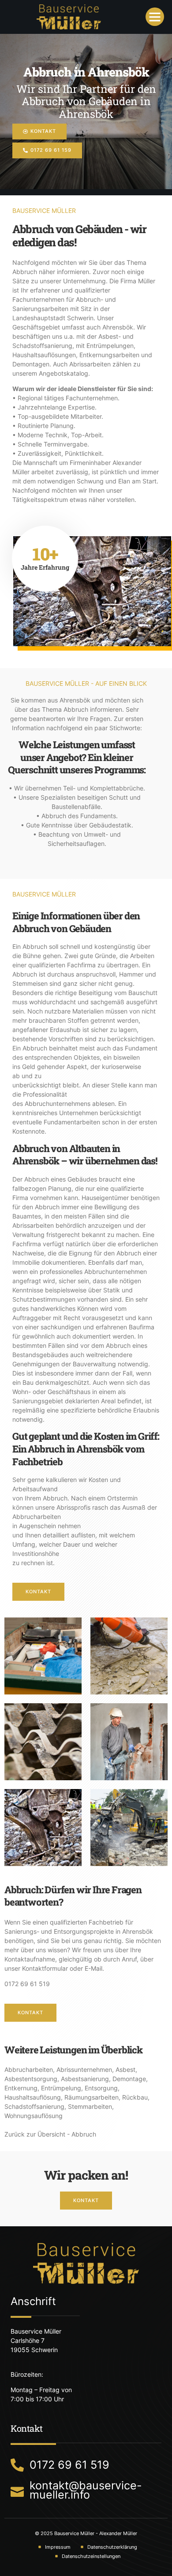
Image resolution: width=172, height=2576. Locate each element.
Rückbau (135, 2097)
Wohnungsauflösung (34, 2116)
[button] (155, 17)
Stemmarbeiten (90, 2106)
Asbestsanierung (85, 2079)
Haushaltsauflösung (33, 2097)
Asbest (125, 2069)
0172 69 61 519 (27, 1984)
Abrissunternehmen (84, 2069)
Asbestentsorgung (31, 2079)
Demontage (129, 2079)
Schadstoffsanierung (34, 2106)
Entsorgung (101, 2088)
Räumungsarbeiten (92, 2097)
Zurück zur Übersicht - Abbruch (50, 2134)
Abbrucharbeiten (29, 2069)
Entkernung (21, 2088)
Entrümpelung (61, 2088)
